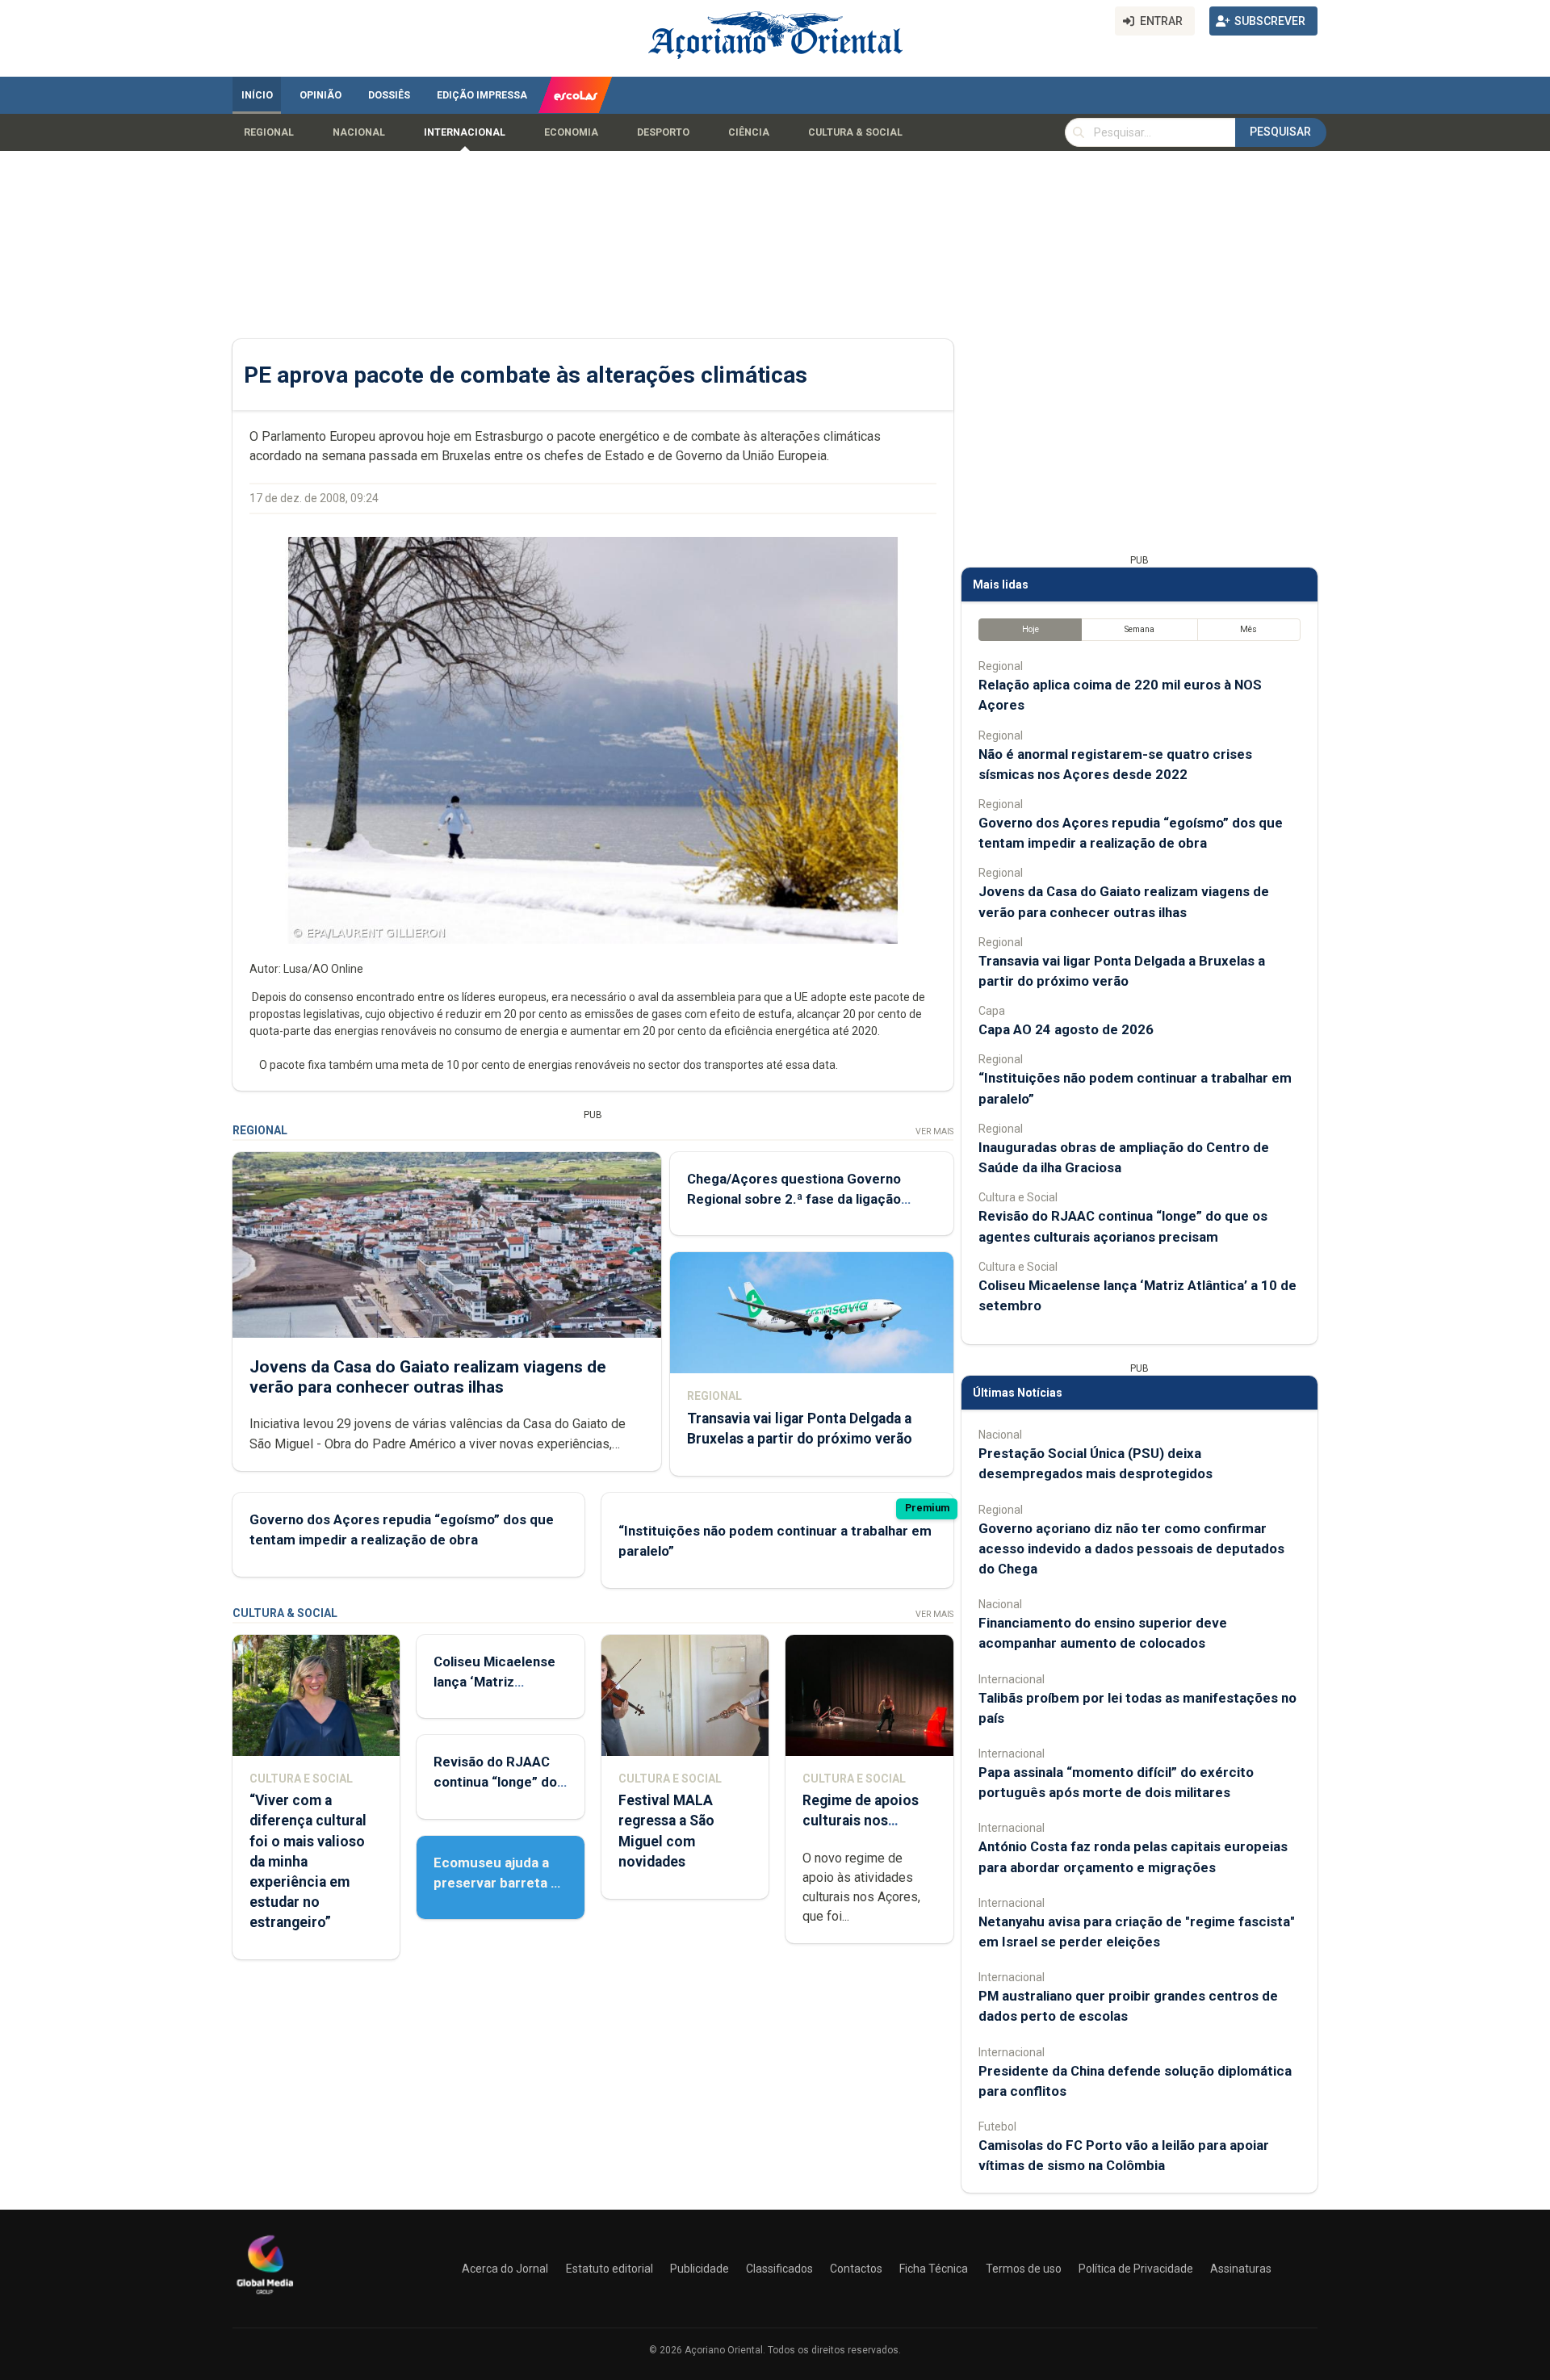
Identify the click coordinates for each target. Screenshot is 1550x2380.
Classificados (779, 2269)
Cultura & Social (855, 132)
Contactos (856, 2269)
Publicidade (700, 2269)
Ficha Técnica (934, 2269)
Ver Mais (934, 1131)
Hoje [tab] (1031, 629)
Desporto (663, 132)
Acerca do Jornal (505, 2269)
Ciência (749, 132)
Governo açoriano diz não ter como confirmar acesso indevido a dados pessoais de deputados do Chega (1131, 1548)
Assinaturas (1241, 2269)
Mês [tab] (1248, 629)
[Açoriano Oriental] (265, 2296)
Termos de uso (1024, 2269)
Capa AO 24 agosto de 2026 (1066, 1029)
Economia (571, 132)
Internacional (465, 132)
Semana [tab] (1139, 629)
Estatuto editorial (610, 2269)
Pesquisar (1280, 132)
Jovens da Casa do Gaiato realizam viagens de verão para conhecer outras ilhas (428, 1377)
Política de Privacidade (1136, 2269)
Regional (269, 132)
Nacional (359, 132)
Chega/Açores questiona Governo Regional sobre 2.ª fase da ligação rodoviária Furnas (794, 1199)
